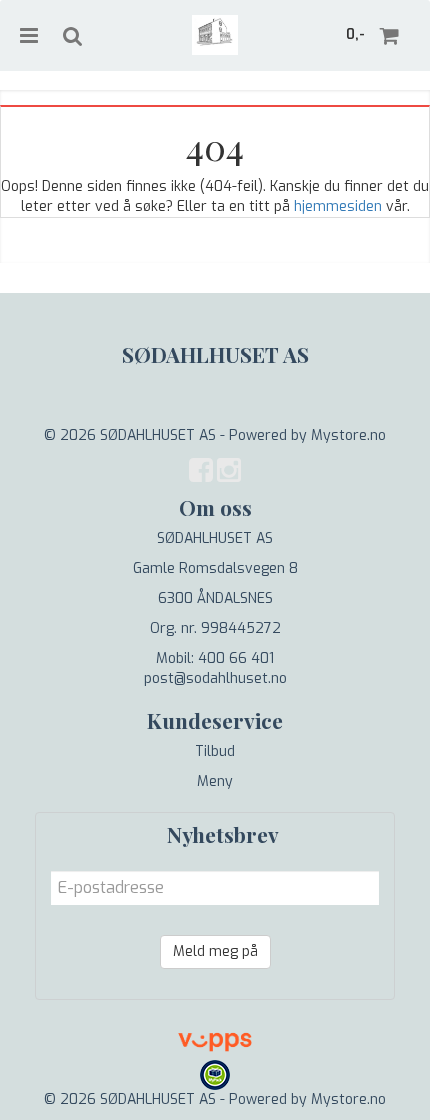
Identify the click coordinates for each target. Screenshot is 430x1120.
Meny (215, 781)
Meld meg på (215, 951)
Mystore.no (348, 435)
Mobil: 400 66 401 (215, 658)
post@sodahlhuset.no (215, 678)
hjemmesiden (338, 206)
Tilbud (215, 751)
